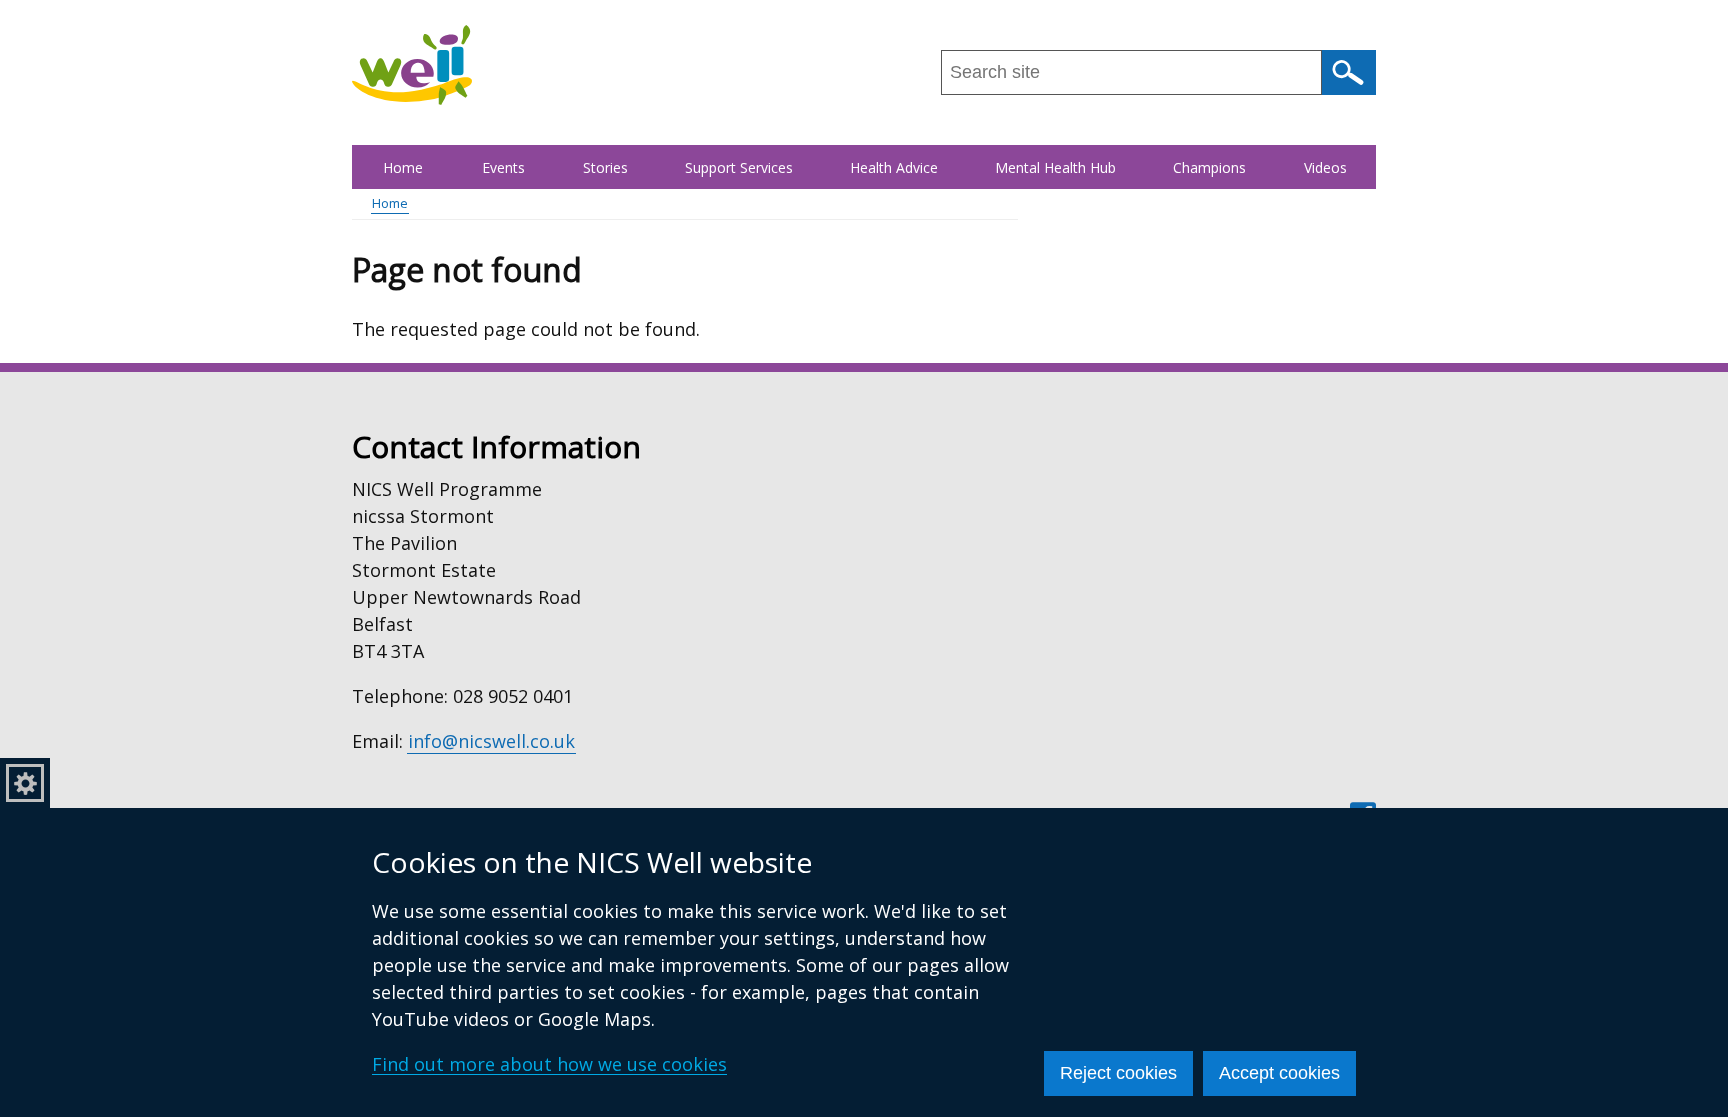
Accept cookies (1279, 1073)
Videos (1325, 167)
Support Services (739, 167)
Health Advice (894, 167)
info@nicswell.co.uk (491, 741)
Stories (605, 167)
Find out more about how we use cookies (549, 1064)
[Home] (412, 65)
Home (403, 167)
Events (503, 167)
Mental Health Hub (1055, 167)
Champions (1209, 167)
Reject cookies (1118, 1073)
